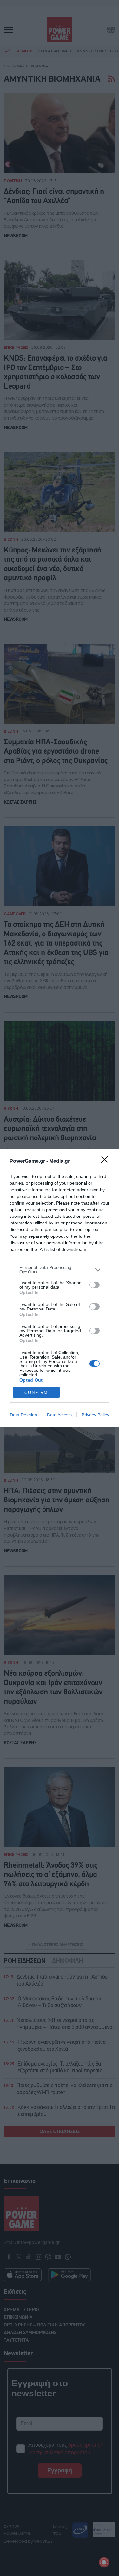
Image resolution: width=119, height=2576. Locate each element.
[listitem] (60, 1270)
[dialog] (60, 1288)
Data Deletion (23, 1415)
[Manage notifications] (104, 2562)
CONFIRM (36, 1393)
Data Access (59, 1415)
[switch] (95, 1285)
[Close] (107, 1162)
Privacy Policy (95, 1415)
